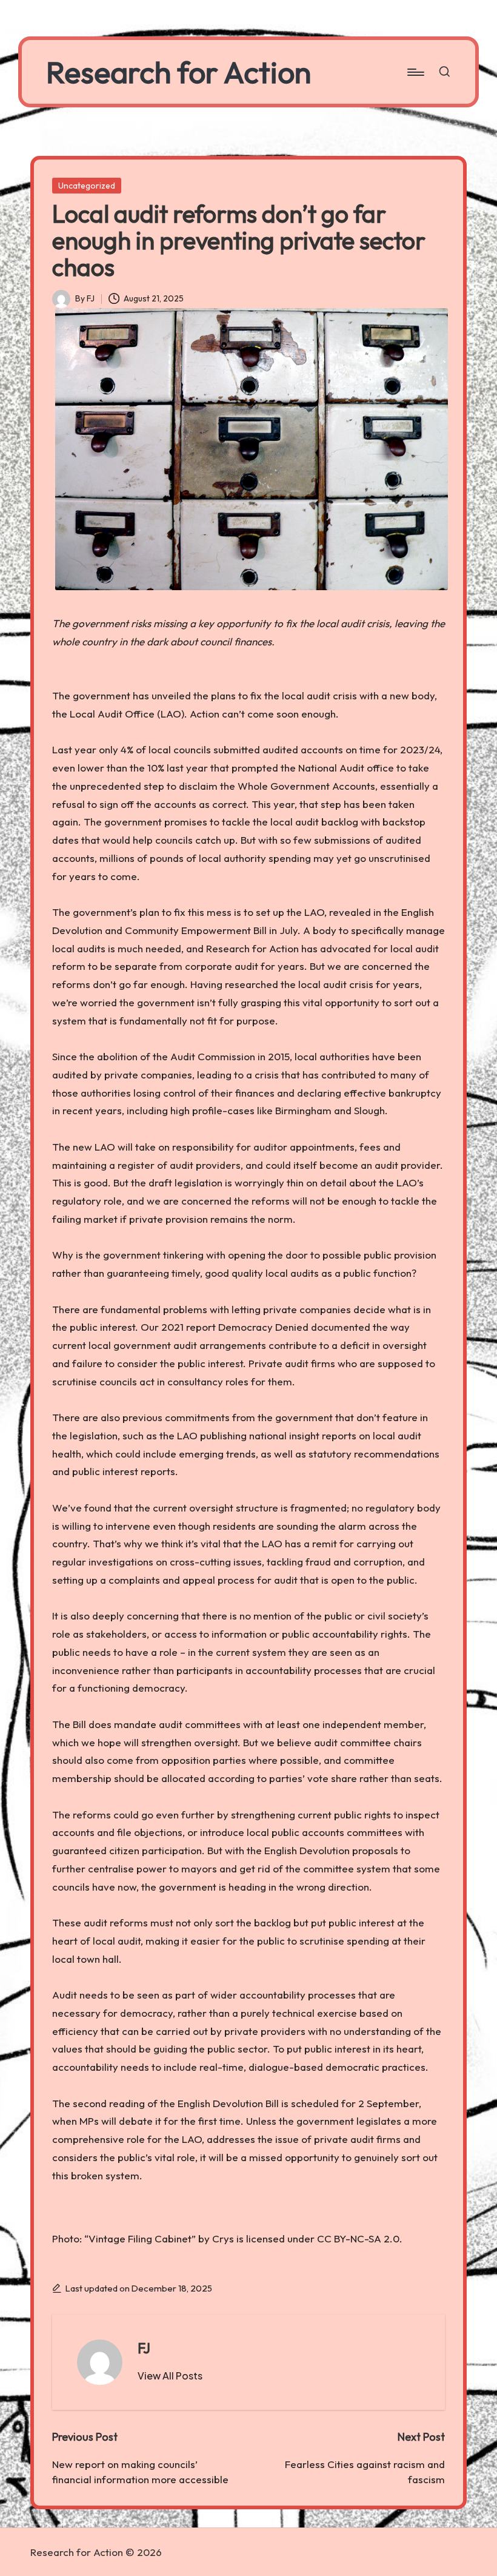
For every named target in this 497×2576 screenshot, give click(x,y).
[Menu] (415, 72)
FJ (144, 2348)
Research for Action (178, 72)
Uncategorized (87, 186)
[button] (170, 2376)
